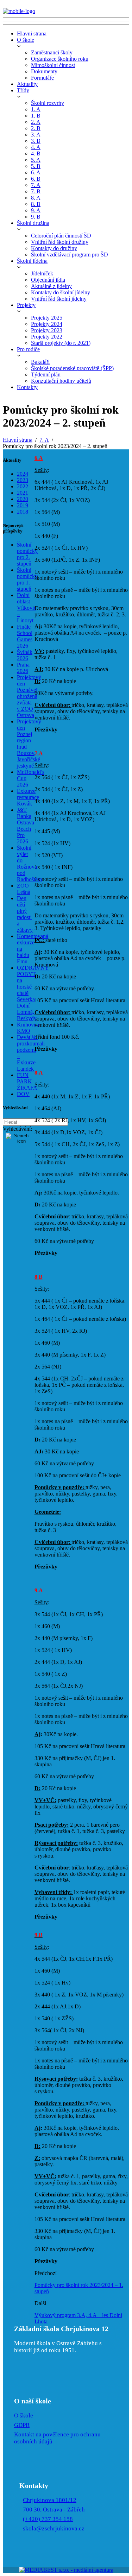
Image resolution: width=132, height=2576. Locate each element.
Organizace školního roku (60, 59)
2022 (23, 486)
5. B (36, 166)
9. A (36, 210)
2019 (23, 505)
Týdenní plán (46, 374)
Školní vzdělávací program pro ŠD (70, 255)
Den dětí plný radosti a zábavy (25, 914)
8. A (36, 198)
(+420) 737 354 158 (48, 2519)
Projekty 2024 (47, 324)
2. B (36, 128)
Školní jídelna (32, 261)
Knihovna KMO (28, 1028)
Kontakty (27, 387)
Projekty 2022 (47, 337)
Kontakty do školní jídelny (61, 292)
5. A (36, 160)
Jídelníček (42, 273)
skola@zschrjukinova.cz (54, 2528)
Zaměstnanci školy (52, 52)
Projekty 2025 (47, 318)
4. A (36, 147)
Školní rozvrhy (48, 103)
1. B (36, 116)
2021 (23, 493)
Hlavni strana (32, 34)
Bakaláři (40, 362)
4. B (36, 153)
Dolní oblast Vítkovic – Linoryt (27, 608)
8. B (36, 204)
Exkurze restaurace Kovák (28, 797)
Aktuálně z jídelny (51, 286)
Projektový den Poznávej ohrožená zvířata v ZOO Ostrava (29, 696)
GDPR (22, 2425)
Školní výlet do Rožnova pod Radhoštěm (29, 864)
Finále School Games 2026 (25, 636)
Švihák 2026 (25, 655)
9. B (36, 217)
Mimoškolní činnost (53, 65)
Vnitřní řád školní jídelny (59, 299)
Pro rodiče (28, 349)
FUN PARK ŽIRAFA (27, 1081)
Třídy (23, 90)
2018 (23, 512)
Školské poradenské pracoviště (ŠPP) (72, 368)
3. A (36, 135)
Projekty (26, 305)
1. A (36, 109)
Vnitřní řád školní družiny (60, 242)
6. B (36, 179)
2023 (23, 480)
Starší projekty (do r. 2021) (61, 343)
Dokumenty (44, 71)
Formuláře (42, 78)
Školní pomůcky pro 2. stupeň (27, 554)
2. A (36, 122)
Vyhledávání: (17, 1129)
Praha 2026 (23, 668)
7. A (36, 185)
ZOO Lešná (24, 889)
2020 (23, 499)
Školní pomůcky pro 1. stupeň (27, 579)
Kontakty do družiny (54, 248)
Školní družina (33, 223)
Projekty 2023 (47, 330)
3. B (36, 141)
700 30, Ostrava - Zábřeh (54, 2510)
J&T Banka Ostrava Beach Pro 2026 (26, 826)
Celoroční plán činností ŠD (61, 236)
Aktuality (27, 84)
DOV (23, 1094)
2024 (23, 474)
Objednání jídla (48, 280)
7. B (36, 191)
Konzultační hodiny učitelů (61, 381)
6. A (36, 172)
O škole (26, 40)
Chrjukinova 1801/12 (50, 2500)
